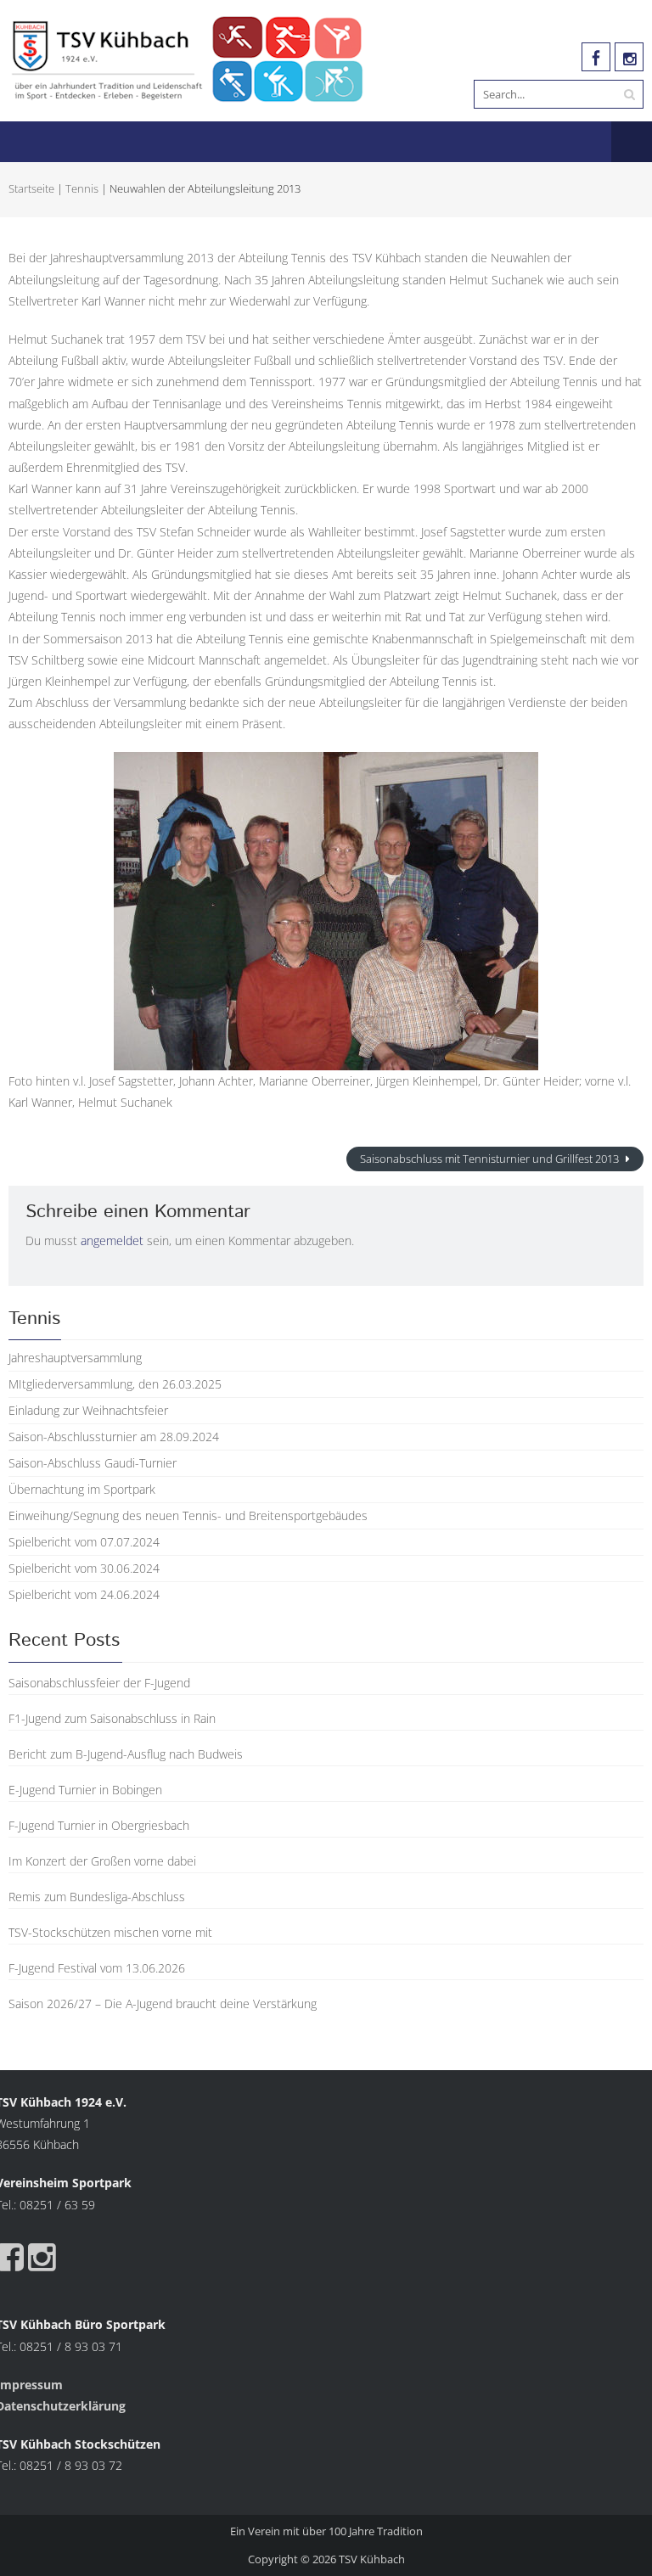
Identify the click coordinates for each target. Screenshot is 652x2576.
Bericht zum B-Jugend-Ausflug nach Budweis (126, 1754)
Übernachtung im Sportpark (82, 1489)
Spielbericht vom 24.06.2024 (84, 1594)
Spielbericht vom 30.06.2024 (84, 1568)
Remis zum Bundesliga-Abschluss (97, 1897)
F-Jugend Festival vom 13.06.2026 (97, 1968)
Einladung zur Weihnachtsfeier (88, 1410)
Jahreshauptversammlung (75, 1358)
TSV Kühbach (372, 2559)
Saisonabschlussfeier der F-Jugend (99, 1683)
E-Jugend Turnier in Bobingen (85, 1790)
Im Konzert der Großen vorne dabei (102, 1861)
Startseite (31, 188)
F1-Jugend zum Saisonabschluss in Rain (112, 1718)
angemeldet (112, 1240)
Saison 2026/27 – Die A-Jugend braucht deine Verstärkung (163, 2004)
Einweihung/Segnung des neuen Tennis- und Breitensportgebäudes (188, 1515)
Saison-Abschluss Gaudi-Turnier (93, 1463)
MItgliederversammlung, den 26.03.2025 (115, 1384)
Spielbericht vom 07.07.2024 (84, 1542)
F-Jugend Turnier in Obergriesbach (99, 1825)
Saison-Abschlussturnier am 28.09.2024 (114, 1437)
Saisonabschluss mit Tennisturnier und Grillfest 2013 (491, 1159)
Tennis (82, 188)
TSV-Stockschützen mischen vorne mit (110, 1932)
